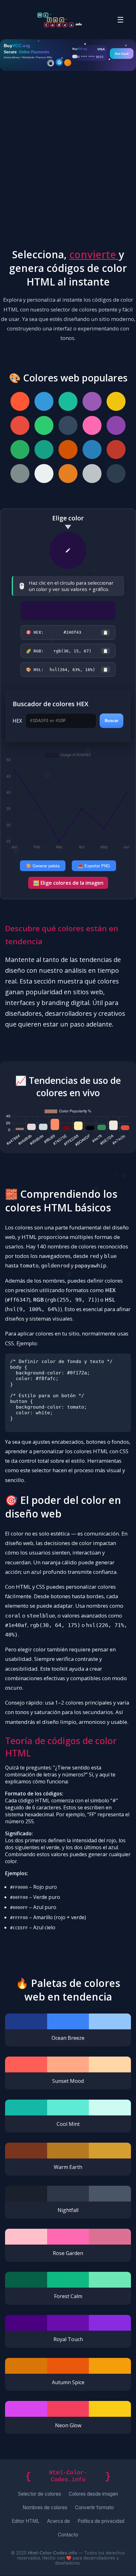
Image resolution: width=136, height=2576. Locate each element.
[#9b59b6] (92, 401)
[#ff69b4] (92, 425)
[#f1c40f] (116, 401)
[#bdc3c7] (92, 474)
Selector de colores (40, 2494)
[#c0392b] (116, 449)
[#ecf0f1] (44, 474)
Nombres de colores (45, 2507)
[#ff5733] (20, 401)
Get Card (122, 53)
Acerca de (59, 2521)
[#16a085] (44, 449)
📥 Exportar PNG (94, 866)
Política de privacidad (101, 2521)
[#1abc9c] (68, 401)
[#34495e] (68, 425)
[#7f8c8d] (20, 474)
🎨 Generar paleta (43, 866)
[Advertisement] (68, 159)
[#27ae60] (20, 449)
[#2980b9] (92, 449)
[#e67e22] (68, 474)
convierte (94, 254)
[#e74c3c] (20, 425)
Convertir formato (94, 2507)
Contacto (68, 2535)
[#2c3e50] (116, 474)
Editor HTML (26, 2521)
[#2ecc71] (44, 425)
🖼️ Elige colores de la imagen (68, 883)
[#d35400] (68, 449)
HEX (17, 721)
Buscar (111, 721)
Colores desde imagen (93, 2494)
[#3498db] (44, 401)
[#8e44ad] (116, 425)
